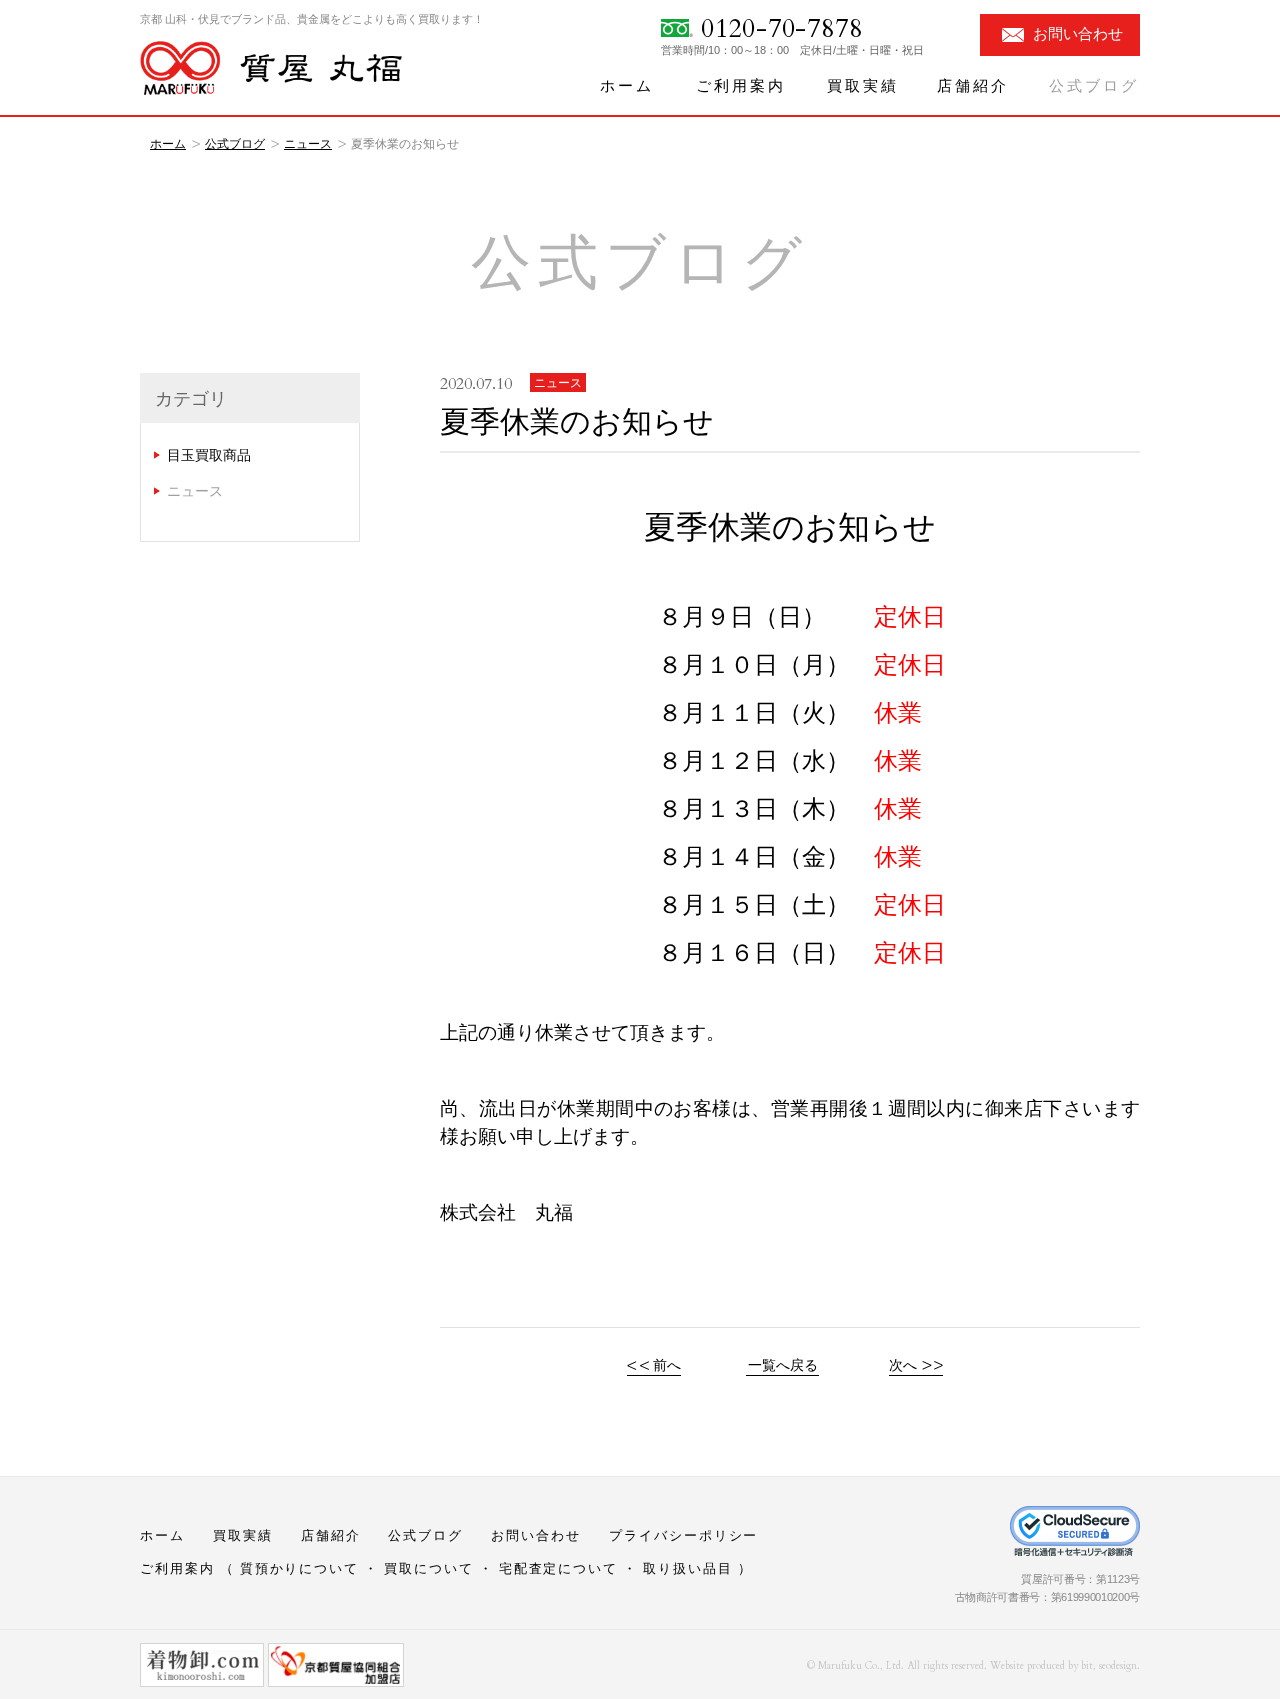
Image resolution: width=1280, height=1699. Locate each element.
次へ (903, 1365)
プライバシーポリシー (684, 1535)
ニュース (308, 144)
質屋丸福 (271, 68)
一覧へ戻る (783, 1365)
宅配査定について (559, 1568)
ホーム (627, 86)
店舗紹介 (973, 86)
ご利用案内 (741, 86)
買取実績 (863, 86)
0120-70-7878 (781, 28)
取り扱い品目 (688, 1568)
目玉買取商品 (209, 455)
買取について (429, 1568)
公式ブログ (1094, 86)
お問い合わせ (1078, 33)
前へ (667, 1365)
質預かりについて (300, 1568)
